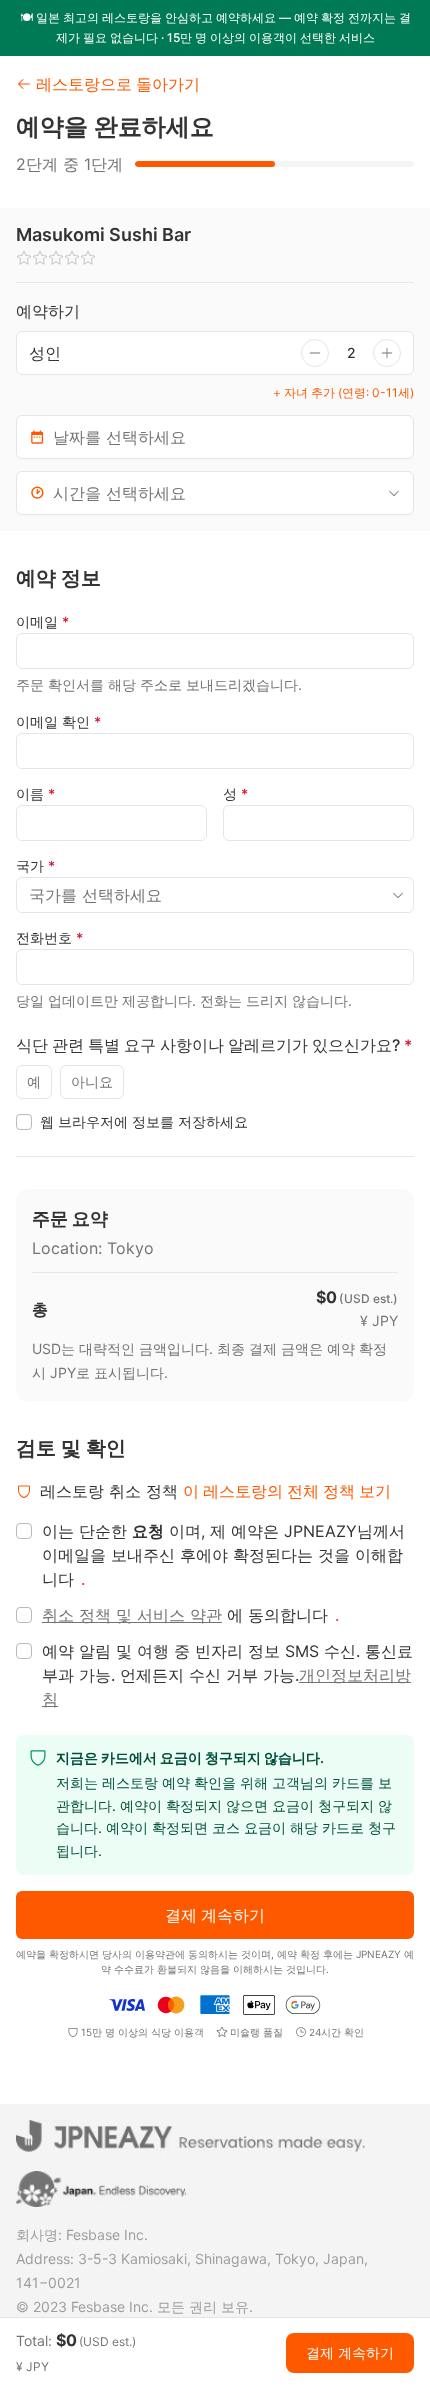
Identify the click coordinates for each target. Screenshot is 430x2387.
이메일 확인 (58, 721)
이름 (35, 793)
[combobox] (215, 493)
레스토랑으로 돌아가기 (118, 84)
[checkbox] (24, 1122)
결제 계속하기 (215, 1915)
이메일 (42, 621)
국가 (35, 865)
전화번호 (49, 937)
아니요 (92, 1081)
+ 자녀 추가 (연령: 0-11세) (343, 392)
